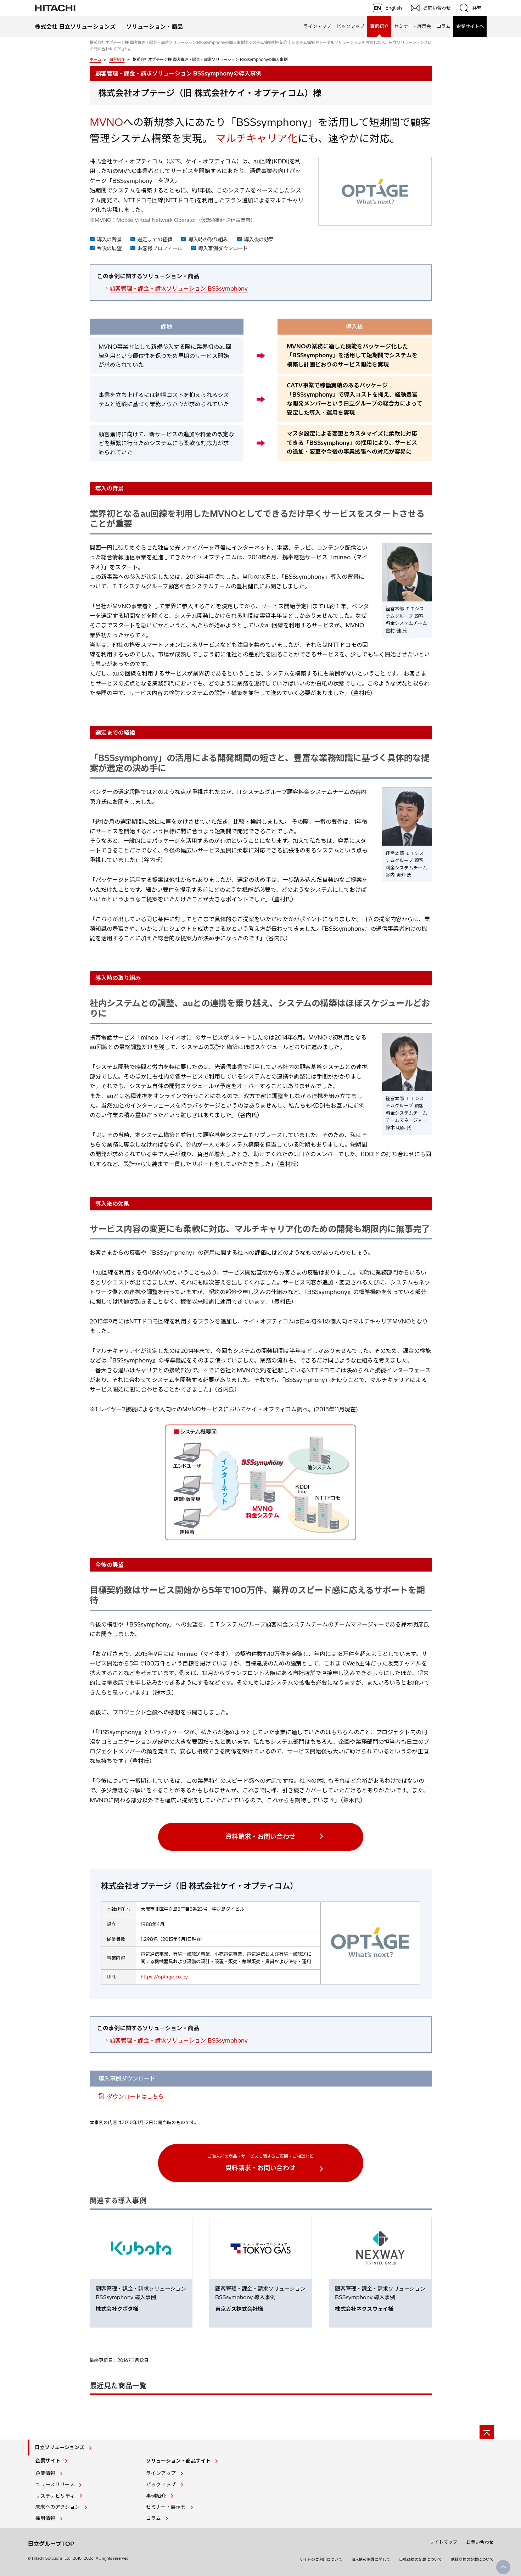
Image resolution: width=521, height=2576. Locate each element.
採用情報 (45, 2518)
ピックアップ (351, 26)
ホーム (96, 60)
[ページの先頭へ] (487, 2432)
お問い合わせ (480, 2542)
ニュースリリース (55, 2485)
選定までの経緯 (155, 240)
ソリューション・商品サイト (178, 2461)
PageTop (503, 2567)
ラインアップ (317, 26)
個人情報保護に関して (371, 2559)
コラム (444, 26)
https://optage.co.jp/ (165, 1977)
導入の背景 (109, 240)
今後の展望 (109, 248)
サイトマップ (443, 2542)
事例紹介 (117, 60)
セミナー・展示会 (413, 26)
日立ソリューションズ (60, 2447)
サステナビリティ (55, 2496)
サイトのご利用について (321, 2559)
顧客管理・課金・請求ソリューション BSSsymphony (179, 289)
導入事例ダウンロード (223, 248)
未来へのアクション (58, 2507)
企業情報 (45, 2473)
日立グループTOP (51, 2544)
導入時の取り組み (208, 240)
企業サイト (48, 2461)
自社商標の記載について (421, 2559)
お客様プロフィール (160, 248)
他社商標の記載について (472, 2559)
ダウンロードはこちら (135, 2096)
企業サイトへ (470, 26)
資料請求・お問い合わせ (260, 1836)
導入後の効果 (259, 240)
